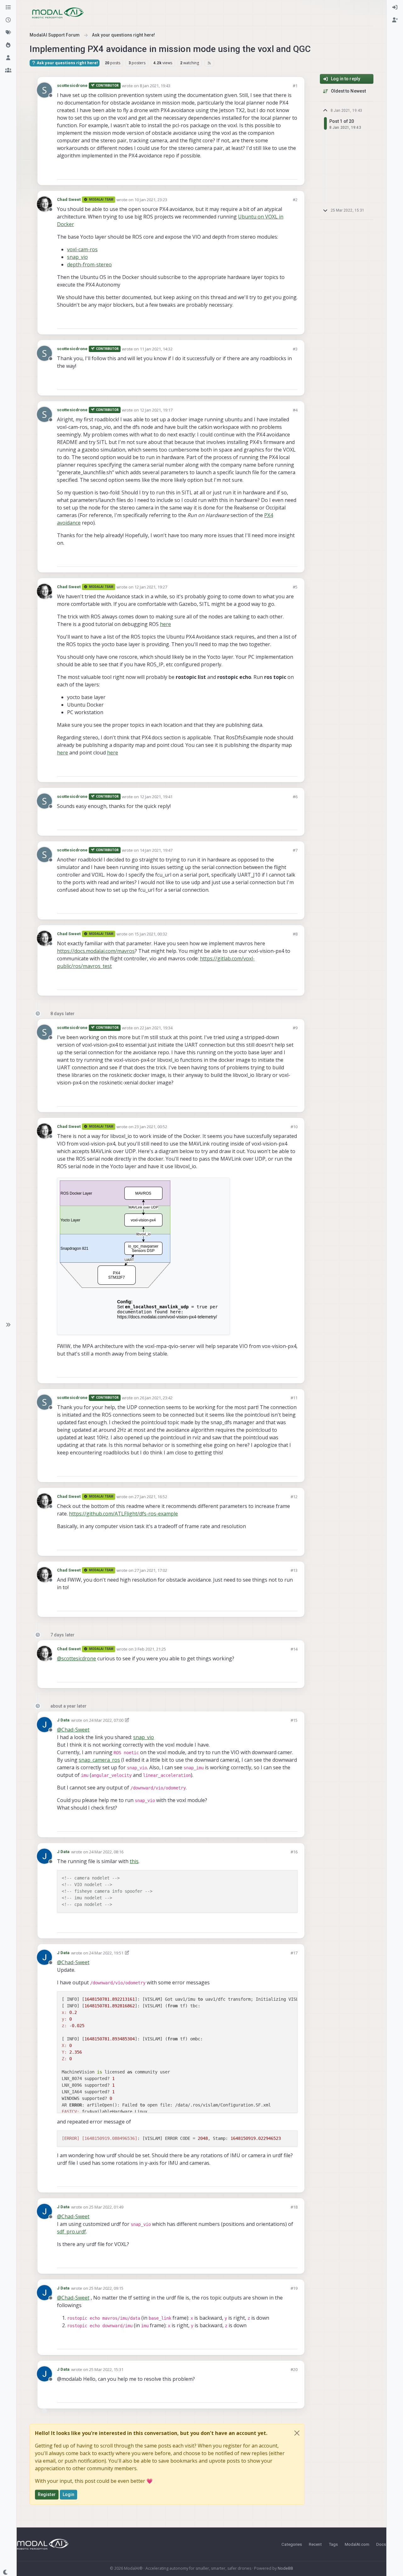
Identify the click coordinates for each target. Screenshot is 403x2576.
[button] (8, 1325)
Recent (315, 2544)
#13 (294, 1570)
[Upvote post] (270, 172)
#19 (294, 2288)
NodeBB (285, 2568)
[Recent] (8, 20)
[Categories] (8, 8)
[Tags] (8, 33)
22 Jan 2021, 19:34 (156, 1028)
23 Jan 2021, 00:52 (151, 1127)
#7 (295, 850)
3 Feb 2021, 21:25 (150, 1649)
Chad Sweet (69, 199)
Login (69, 2494)
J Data (63, 1720)
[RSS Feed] (209, 63)
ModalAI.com (357, 2544)
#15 (294, 1720)
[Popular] (8, 45)
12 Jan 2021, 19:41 (156, 797)
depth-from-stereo (89, 264)
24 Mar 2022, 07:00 (106, 1720)
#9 (295, 1028)
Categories (292, 2544)
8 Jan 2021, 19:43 (155, 86)
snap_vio (77, 257)
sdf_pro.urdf (71, 2232)
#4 (295, 410)
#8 (295, 934)
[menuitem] (395, 8)
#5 (295, 587)
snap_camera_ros (99, 1760)
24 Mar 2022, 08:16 (106, 1852)
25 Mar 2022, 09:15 (106, 2288)
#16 (294, 1852)
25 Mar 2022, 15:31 (106, 2369)
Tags (333, 2544)
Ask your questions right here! (67, 63)
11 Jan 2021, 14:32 (156, 349)
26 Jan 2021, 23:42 (156, 1398)
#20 (294, 2369)
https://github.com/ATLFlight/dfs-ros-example (123, 1514)
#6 (295, 797)
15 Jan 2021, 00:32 (151, 934)
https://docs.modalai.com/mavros (96, 951)
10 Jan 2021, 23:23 (151, 200)
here (165, 624)
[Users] (8, 58)
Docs (381, 2544)
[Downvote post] (292, 172)
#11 (294, 1398)
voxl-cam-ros (82, 249)
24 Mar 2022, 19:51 (106, 1953)
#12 (294, 1497)
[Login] (395, 8)
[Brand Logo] (58, 13)
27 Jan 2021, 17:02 (151, 1570)
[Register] (395, 20)
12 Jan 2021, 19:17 (156, 410)
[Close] (297, 2433)
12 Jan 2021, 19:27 (151, 587)
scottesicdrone (72, 85)
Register (47, 2494)
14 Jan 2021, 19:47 (156, 850)
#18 (294, 2207)
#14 (294, 1649)
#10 (294, 1127)
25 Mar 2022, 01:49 (106, 2207)
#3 (295, 349)
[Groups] (8, 71)
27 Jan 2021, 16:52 (151, 1497)
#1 (295, 86)
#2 (295, 200)
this (134, 1861)
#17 (294, 1953)
